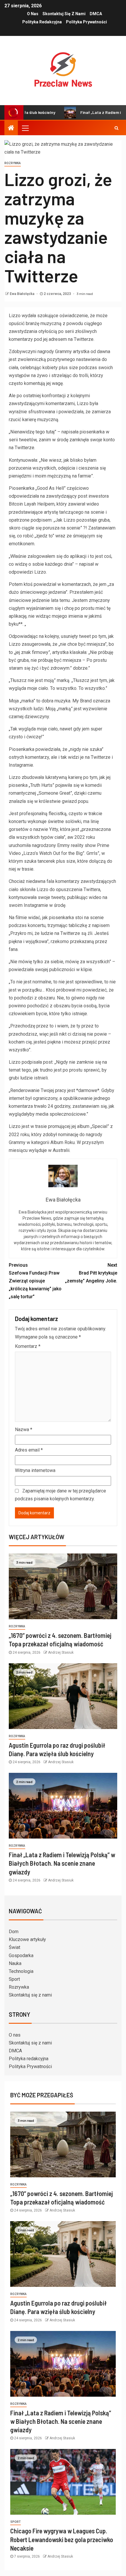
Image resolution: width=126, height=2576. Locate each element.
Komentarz (28, 1346)
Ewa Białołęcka (22, 294)
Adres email (29, 1450)
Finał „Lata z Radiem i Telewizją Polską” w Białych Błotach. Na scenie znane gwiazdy (62, 1863)
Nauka (15, 1963)
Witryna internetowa (35, 1470)
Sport (14, 1979)
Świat (15, 1947)
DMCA (96, 14)
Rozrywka (19, 1987)
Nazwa (24, 1430)
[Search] (116, 128)
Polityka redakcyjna (42, 22)
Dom (14, 1932)
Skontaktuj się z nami (64, 14)
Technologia (21, 1971)
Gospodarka (21, 1956)
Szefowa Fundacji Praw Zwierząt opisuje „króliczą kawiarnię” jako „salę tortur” (35, 1281)
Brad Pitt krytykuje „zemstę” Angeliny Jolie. (91, 1273)
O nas (33, 14)
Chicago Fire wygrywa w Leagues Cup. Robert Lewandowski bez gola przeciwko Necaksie (62, 2539)
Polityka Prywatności (86, 22)
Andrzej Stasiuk (61, 1652)
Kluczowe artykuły (27, 1939)
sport (16, 2522)
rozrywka (13, 163)
